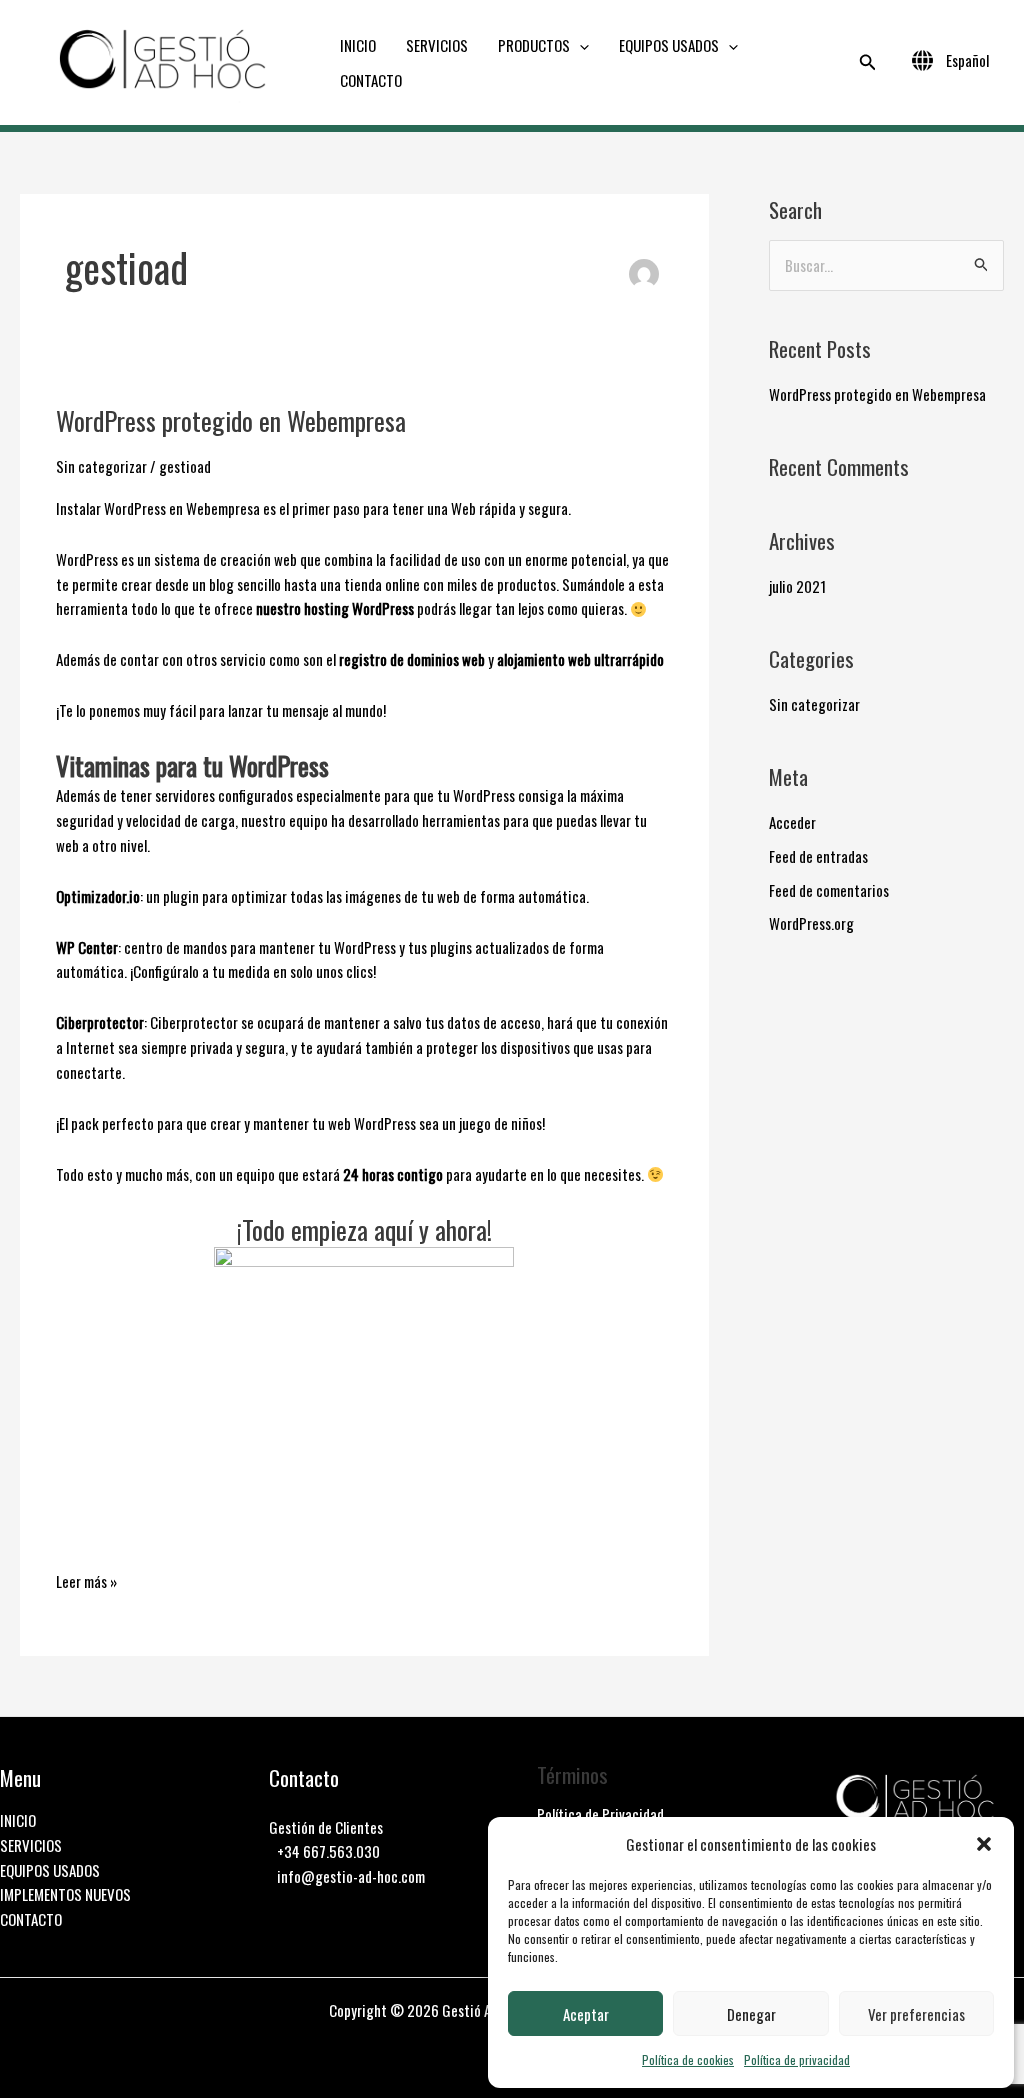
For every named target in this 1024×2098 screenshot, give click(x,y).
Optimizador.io (98, 896)
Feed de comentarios (829, 890)
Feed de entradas (818, 856)
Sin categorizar (101, 466)
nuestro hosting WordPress (335, 608)
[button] (984, 1844)
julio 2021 (797, 586)
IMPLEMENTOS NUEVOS (65, 1894)
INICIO (358, 45)
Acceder (792, 822)
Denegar (751, 2014)
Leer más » (86, 1580)
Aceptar (586, 2014)
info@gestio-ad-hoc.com (351, 1876)
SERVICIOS (437, 45)
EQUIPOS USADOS (669, 45)
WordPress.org (811, 923)
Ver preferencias (916, 2014)
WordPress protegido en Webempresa (231, 420)
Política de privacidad (797, 2059)
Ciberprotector (100, 1022)
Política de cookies (688, 2059)
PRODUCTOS (534, 45)
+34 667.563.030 (328, 1851)
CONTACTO (371, 80)
